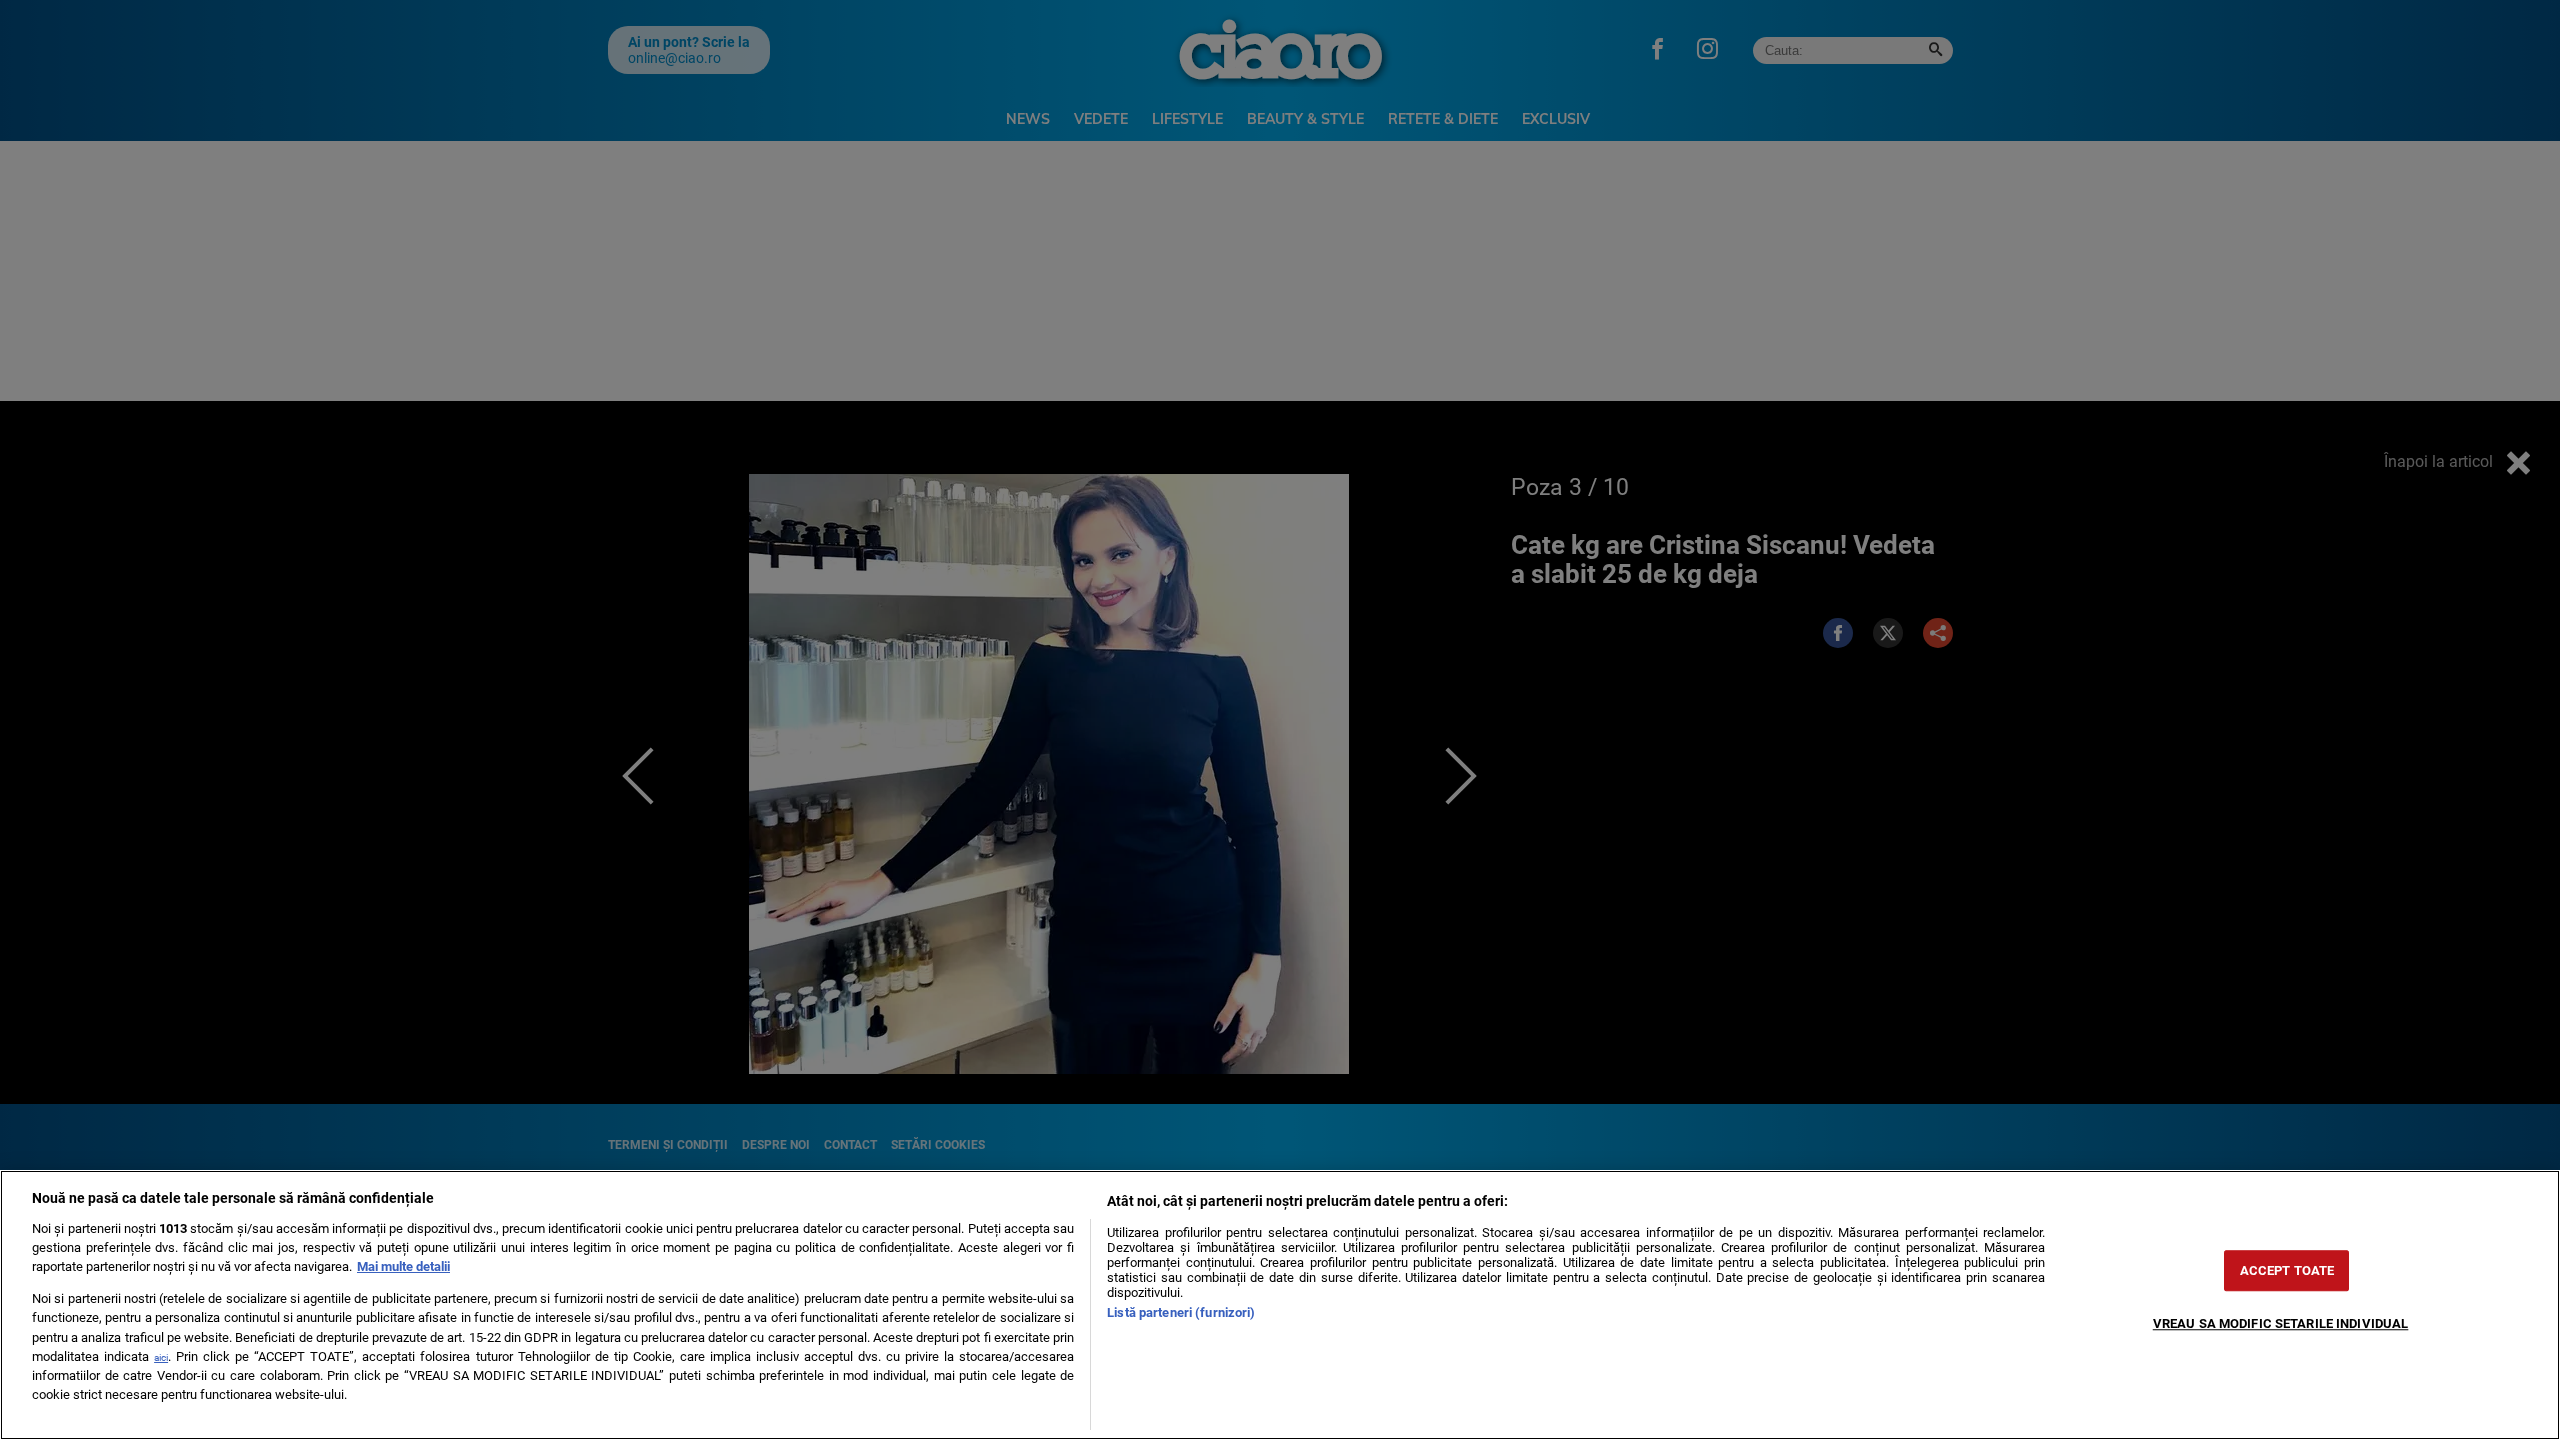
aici (161, 1357)
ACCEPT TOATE (2287, 1270)
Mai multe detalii (403, 1266)
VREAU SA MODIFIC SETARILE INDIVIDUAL (2281, 1323)
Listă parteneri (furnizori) (1181, 1312)
